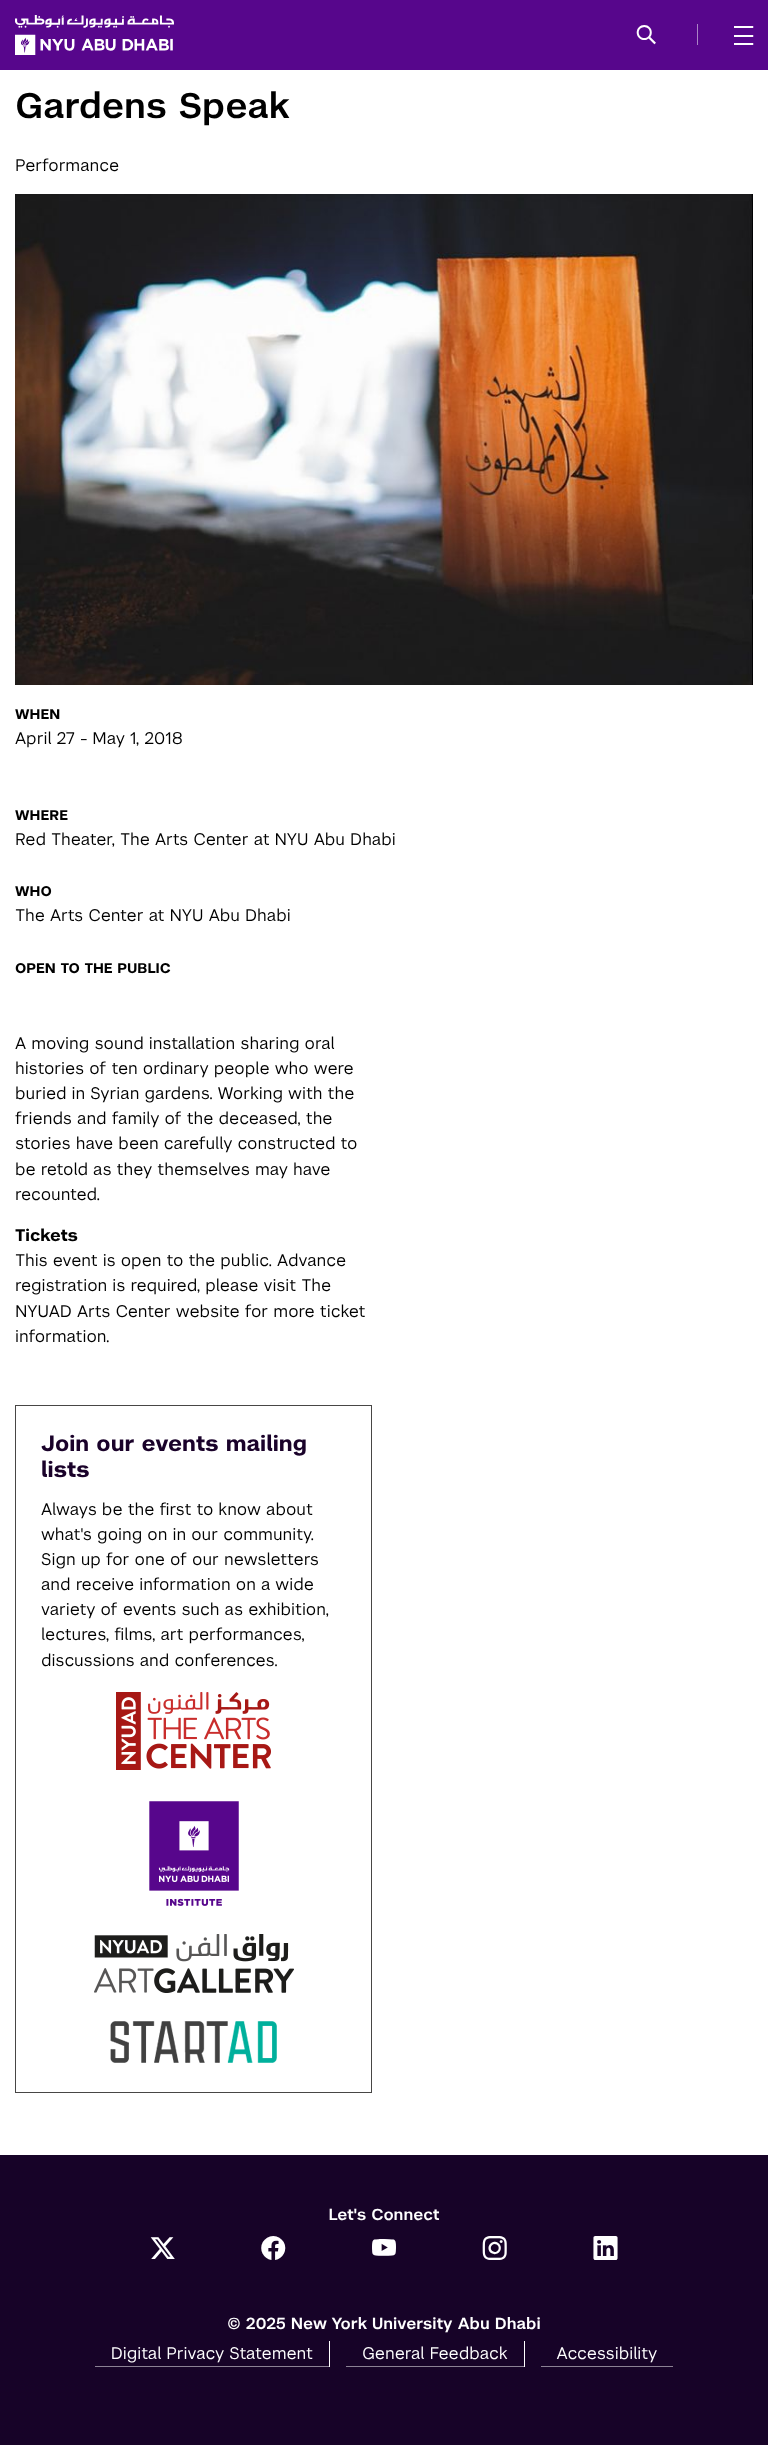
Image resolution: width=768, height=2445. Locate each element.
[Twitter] (162, 2250)
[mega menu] (737, 35)
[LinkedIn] (605, 2250)
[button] (646, 36)
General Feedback (435, 2353)
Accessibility (607, 2353)
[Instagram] (494, 2250)
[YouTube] (384, 2250)
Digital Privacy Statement (212, 2353)
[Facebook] (273, 2250)
